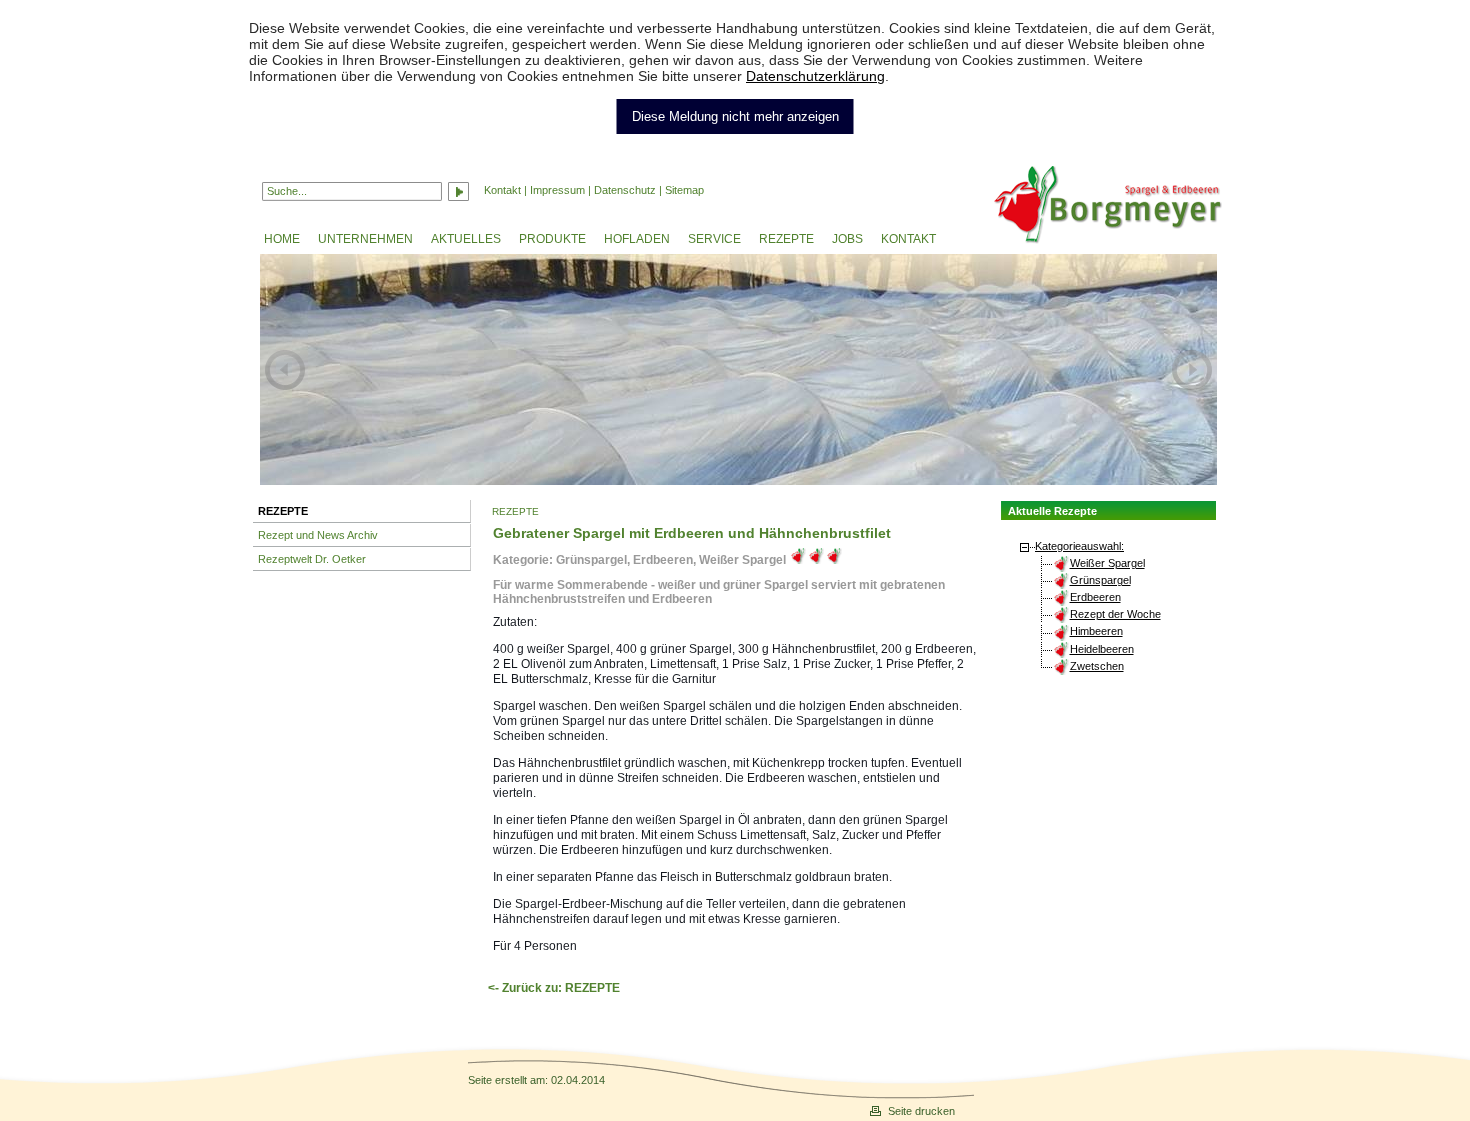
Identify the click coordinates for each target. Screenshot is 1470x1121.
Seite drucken (921, 1111)
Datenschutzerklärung (815, 76)
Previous (285, 369)
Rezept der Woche (1115, 614)
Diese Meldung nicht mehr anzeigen (735, 116)
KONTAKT (908, 239)
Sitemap (684, 190)
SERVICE (714, 239)
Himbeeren (1096, 631)
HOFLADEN (637, 239)
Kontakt (502, 190)
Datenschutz (625, 190)
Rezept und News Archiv (318, 535)
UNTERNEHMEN (365, 239)
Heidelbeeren (1102, 649)
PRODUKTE (552, 239)
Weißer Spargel (1107, 563)
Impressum (557, 190)
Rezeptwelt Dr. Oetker (312, 559)
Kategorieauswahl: (1079, 546)
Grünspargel (1100, 580)
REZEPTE (786, 239)
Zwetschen (1097, 666)
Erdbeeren (1095, 597)
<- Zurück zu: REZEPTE (554, 988)
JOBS (847, 239)
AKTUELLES (466, 239)
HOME (282, 239)
